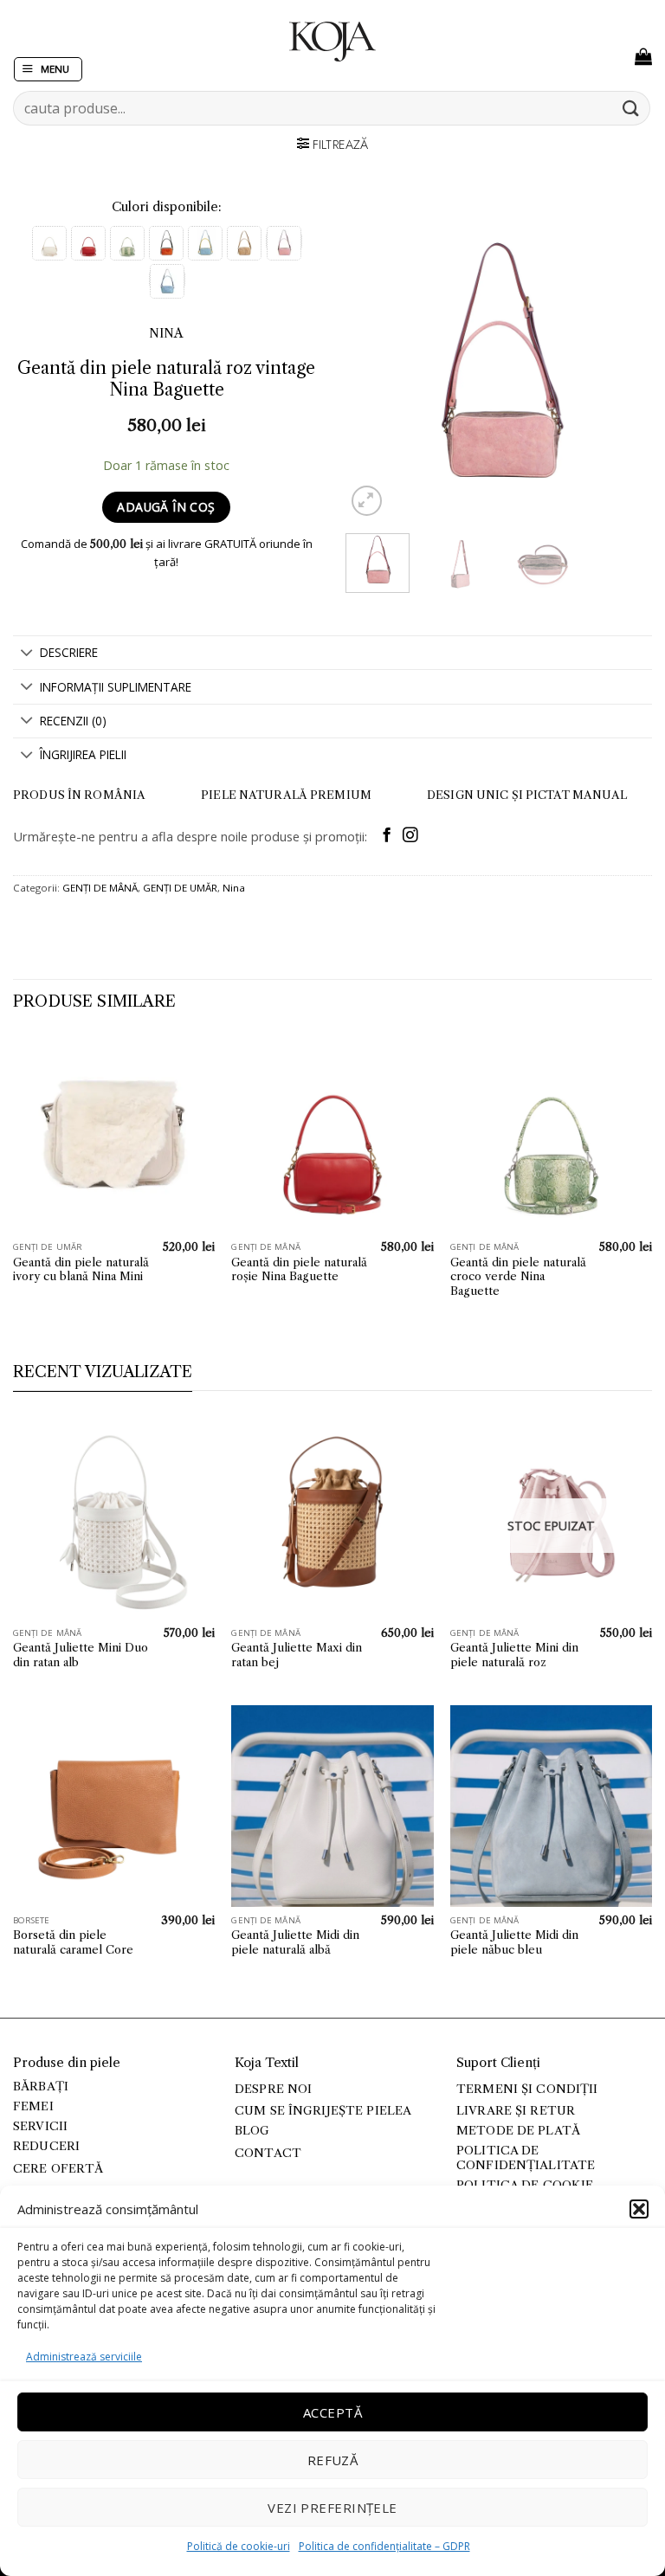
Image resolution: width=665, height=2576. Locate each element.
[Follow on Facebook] (387, 836)
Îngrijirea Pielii (83, 754)
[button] (639, 2209)
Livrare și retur (516, 2111)
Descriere (69, 652)
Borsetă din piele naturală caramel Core (73, 1942)
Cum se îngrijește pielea (323, 2111)
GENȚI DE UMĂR (180, 888)
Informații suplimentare (116, 687)
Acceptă (332, 2412)
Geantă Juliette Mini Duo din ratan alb (81, 1655)
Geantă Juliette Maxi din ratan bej (297, 1655)
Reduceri (46, 2146)
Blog (252, 2131)
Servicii (40, 2126)
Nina (234, 888)
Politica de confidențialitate (526, 2157)
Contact (268, 2153)
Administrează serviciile (84, 2357)
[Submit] (631, 108)
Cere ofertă (58, 2169)
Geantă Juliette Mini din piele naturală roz (514, 1655)
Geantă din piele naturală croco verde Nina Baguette (518, 1277)
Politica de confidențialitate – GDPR (384, 2546)
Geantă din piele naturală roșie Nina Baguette (299, 1269)
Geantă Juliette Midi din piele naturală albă (295, 1942)
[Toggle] (26, 654)
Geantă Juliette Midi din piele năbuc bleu (514, 1942)
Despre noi (273, 2089)
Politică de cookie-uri (239, 2546)
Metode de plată (518, 2131)
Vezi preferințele (332, 2508)
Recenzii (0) (73, 721)
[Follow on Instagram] (410, 836)
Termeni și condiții (527, 2089)
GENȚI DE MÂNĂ (100, 888)
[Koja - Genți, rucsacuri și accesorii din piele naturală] (332, 42)
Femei (33, 2106)
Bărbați (41, 2087)
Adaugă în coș (166, 507)
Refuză (333, 2460)
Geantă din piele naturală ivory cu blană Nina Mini (81, 1269)
